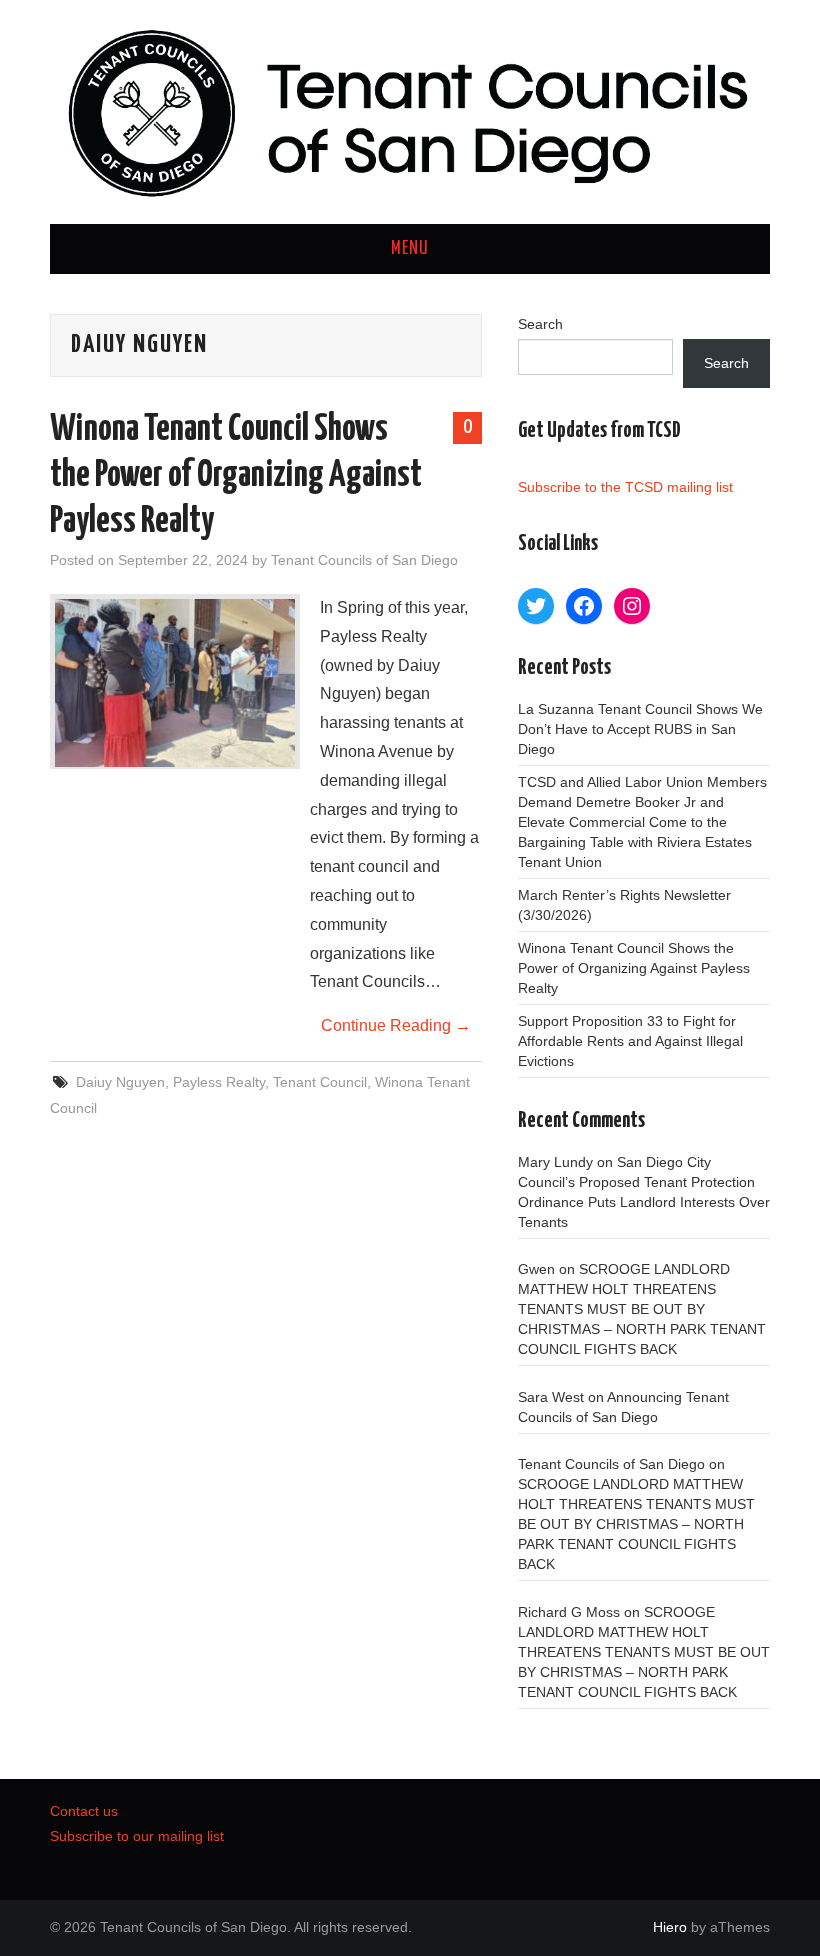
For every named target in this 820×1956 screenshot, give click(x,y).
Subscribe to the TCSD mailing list (625, 487)
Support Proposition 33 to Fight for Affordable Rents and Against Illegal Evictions (630, 1041)
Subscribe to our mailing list (137, 1836)
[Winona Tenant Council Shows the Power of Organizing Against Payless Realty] (175, 683)
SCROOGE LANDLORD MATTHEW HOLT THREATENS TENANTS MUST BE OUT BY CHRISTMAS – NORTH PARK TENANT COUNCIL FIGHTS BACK (642, 1309)
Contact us (84, 1811)
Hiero (670, 1927)
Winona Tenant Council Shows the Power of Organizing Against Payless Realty (236, 476)
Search (540, 324)
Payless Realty (219, 1082)
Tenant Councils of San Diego (364, 560)
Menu (410, 249)
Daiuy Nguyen (120, 1082)
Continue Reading (396, 1025)
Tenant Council (320, 1082)
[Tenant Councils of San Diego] (410, 110)
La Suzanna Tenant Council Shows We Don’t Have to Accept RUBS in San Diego (640, 729)
